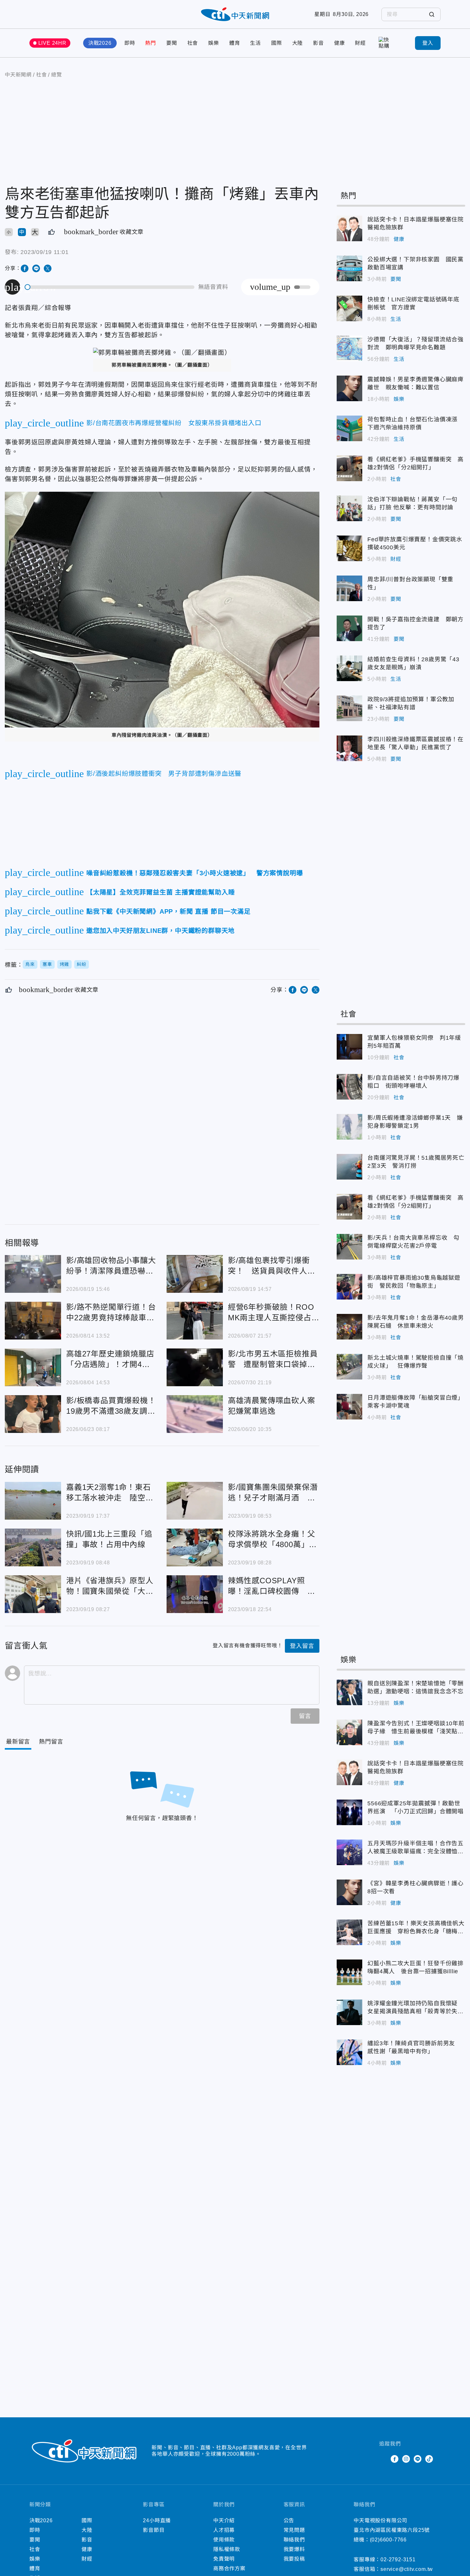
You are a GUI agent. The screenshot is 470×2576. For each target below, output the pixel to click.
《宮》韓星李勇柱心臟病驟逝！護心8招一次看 (349, 1892)
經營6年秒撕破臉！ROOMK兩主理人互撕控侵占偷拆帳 (195, 1321)
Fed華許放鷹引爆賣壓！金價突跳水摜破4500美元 (349, 548)
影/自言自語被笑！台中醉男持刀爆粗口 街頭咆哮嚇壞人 (349, 1087)
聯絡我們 (294, 2540)
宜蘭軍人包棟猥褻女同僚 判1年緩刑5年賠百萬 (349, 1047)
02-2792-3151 (398, 2560)
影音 (318, 43)
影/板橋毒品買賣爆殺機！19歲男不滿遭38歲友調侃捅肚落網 (33, 1414)
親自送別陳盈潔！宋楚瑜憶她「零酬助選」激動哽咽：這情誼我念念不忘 (349, 1692)
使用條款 (224, 2540)
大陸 (298, 43)
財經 (360, 43)
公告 (289, 2520)
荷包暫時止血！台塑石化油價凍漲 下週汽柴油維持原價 (349, 428)
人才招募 (224, 2530)
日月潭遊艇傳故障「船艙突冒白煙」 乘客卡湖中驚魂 (349, 1407)
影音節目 (154, 2530)
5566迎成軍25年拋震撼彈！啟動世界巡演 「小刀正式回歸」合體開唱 (349, 1812)
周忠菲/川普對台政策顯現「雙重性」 (349, 588)
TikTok (429, 2459)
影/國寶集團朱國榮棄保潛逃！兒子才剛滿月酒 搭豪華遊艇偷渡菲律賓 (195, 1501)
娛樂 (214, 43)
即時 (130, 43)
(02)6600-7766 (388, 2540)
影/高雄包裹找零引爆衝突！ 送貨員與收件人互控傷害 (195, 1274)
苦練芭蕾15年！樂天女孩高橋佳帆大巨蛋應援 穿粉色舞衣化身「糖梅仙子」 (349, 1932)
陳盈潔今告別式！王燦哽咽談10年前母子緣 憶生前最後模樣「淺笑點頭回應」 (349, 1732)
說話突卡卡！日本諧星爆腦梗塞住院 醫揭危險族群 (349, 228)
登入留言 (302, 1646)
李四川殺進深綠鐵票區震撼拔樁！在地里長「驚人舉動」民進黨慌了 (349, 748)
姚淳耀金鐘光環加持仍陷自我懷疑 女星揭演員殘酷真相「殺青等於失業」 (349, 2012)
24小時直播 (157, 2520)
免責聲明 (224, 2559)
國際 (277, 43)
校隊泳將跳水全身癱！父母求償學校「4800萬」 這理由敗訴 (195, 1547)
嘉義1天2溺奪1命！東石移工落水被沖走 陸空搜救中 (33, 1501)
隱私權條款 (227, 2549)
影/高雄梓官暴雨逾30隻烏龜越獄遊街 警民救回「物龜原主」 (349, 1287)
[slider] (110, 287)
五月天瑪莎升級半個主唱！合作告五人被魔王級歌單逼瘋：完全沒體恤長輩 (349, 1852)
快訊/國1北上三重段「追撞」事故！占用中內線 (33, 1547)
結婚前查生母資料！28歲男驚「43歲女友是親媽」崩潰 (349, 668)
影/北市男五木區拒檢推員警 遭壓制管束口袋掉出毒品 (195, 1367)
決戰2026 (100, 43)
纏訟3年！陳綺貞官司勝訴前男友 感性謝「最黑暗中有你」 (349, 2052)
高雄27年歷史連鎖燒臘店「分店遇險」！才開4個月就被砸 (33, 1367)
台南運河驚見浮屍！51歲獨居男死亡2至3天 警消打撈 (349, 1167)
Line (418, 2459)
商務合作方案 (229, 2568)
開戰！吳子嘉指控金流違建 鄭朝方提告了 (349, 628)
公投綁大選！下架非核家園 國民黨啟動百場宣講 (349, 268)
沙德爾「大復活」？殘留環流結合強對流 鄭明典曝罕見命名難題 (349, 348)
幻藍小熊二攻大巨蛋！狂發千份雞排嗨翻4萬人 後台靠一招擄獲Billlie (349, 1972)
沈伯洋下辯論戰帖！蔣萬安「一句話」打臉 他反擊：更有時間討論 (349, 508)
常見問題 (294, 2530)
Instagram (406, 2459)
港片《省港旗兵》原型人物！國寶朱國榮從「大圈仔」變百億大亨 (33, 1594)
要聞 (172, 43)
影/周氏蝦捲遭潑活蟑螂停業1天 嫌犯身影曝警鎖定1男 (349, 1127)
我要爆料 (294, 2549)
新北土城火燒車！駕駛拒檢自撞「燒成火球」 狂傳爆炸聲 (349, 1367)
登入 (428, 43)
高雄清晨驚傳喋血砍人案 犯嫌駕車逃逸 (195, 1414)
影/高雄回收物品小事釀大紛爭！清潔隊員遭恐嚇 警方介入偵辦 (33, 1274)
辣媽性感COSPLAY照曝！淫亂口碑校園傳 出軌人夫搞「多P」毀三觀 (195, 1594)
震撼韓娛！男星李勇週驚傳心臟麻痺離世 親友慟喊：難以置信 (349, 388)
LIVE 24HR (52, 43)
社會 (193, 43)
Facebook (395, 2459)
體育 (235, 43)
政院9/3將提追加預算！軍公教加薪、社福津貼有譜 (349, 708)
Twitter (383, 2459)
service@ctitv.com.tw (407, 2569)
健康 (340, 43)
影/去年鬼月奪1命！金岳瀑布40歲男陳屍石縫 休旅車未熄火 (349, 1327)
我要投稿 (294, 2559)
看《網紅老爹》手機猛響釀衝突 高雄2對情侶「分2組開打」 (349, 468)
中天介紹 (224, 2520)
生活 (255, 43)
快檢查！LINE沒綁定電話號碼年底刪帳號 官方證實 (349, 308)
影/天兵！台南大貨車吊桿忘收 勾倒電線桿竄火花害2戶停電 (349, 1247)
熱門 (151, 43)
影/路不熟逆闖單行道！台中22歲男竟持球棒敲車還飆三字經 (33, 1321)
